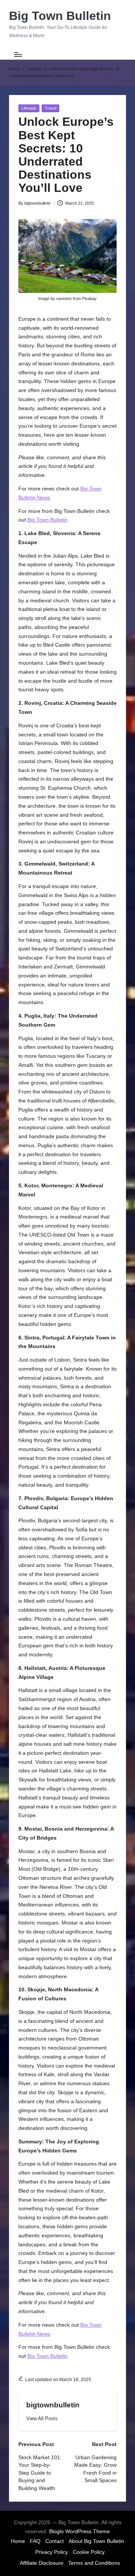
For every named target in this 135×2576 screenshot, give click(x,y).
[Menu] (18, 54)
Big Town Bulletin (60, 16)
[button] (42, 2418)
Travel (50, 108)
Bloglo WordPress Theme (79, 2532)
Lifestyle (29, 108)
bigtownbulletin (53, 2405)
